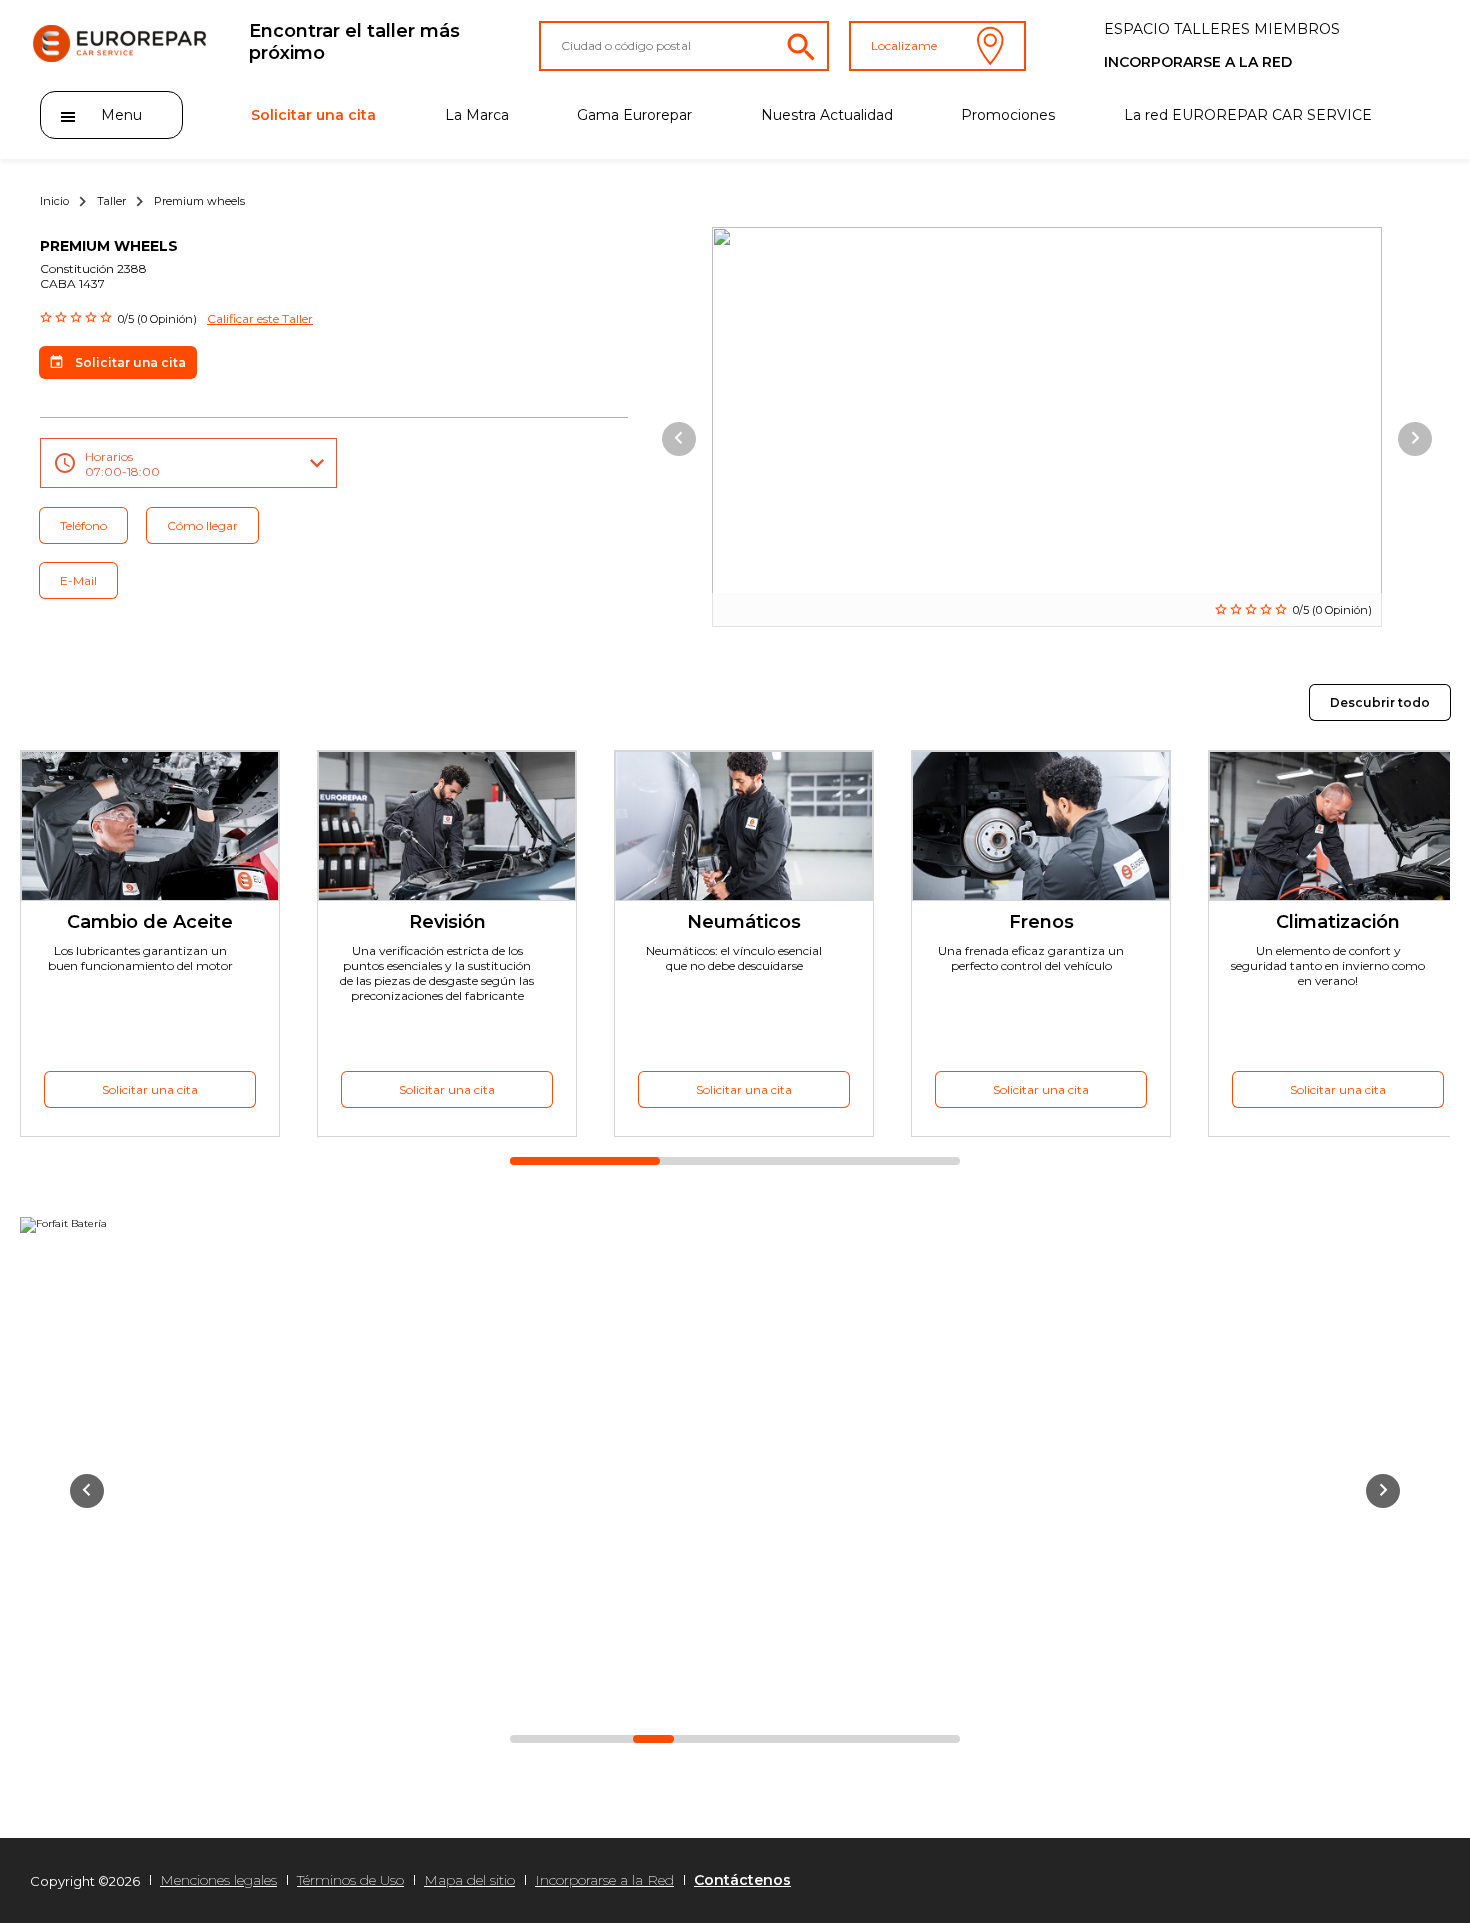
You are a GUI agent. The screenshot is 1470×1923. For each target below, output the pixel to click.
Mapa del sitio (469, 1880)
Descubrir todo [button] (1380, 702)
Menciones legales (218, 1880)
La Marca (477, 115)
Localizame (904, 45)
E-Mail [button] (78, 580)
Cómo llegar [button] (202, 525)
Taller (111, 201)
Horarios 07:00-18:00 (122, 464)
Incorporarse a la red (1198, 62)
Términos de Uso (350, 1880)
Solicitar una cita (313, 115)
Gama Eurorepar (634, 115)
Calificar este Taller (260, 318)
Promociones (1008, 115)
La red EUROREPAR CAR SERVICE (1248, 115)
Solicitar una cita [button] (130, 362)
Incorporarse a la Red (604, 1880)
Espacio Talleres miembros (1222, 29)
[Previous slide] (679, 439)
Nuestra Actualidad (827, 115)
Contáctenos (742, 1880)
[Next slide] (1415, 439)
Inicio (54, 201)
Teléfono (83, 525)
